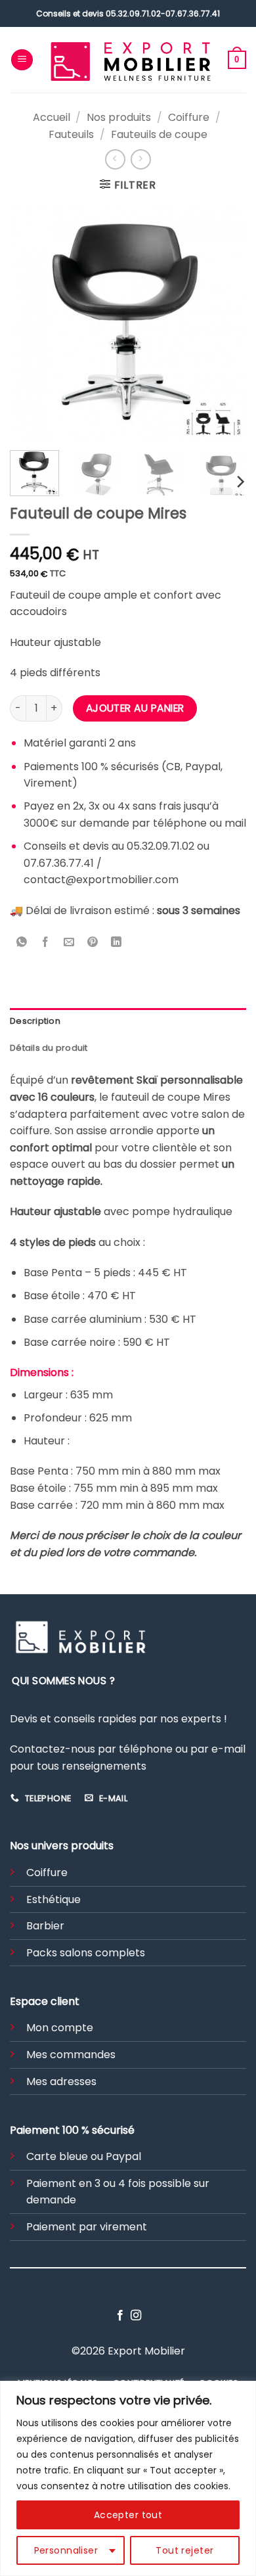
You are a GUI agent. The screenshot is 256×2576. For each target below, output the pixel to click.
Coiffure (189, 117)
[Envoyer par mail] (69, 943)
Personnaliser (66, 2550)
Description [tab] (35, 1021)
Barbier (45, 1926)
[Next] (225, 322)
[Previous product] (141, 159)
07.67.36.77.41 (193, 13)
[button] (22, 60)
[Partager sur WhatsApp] (22, 943)
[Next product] (115, 159)
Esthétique (53, 1899)
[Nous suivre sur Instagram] (136, 2316)
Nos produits (119, 117)
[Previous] (31, 322)
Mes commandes (71, 2055)
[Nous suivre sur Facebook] (120, 2316)
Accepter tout (128, 2515)
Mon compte (60, 2028)
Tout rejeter (184, 2550)
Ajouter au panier (135, 708)
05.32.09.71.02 (133, 13)
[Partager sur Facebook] (46, 943)
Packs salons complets (86, 1953)
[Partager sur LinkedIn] (117, 943)
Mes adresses (61, 2081)
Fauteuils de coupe (159, 134)
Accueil (52, 117)
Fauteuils (71, 134)
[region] (128, 2478)
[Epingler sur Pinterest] (93, 943)
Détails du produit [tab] (49, 1048)
